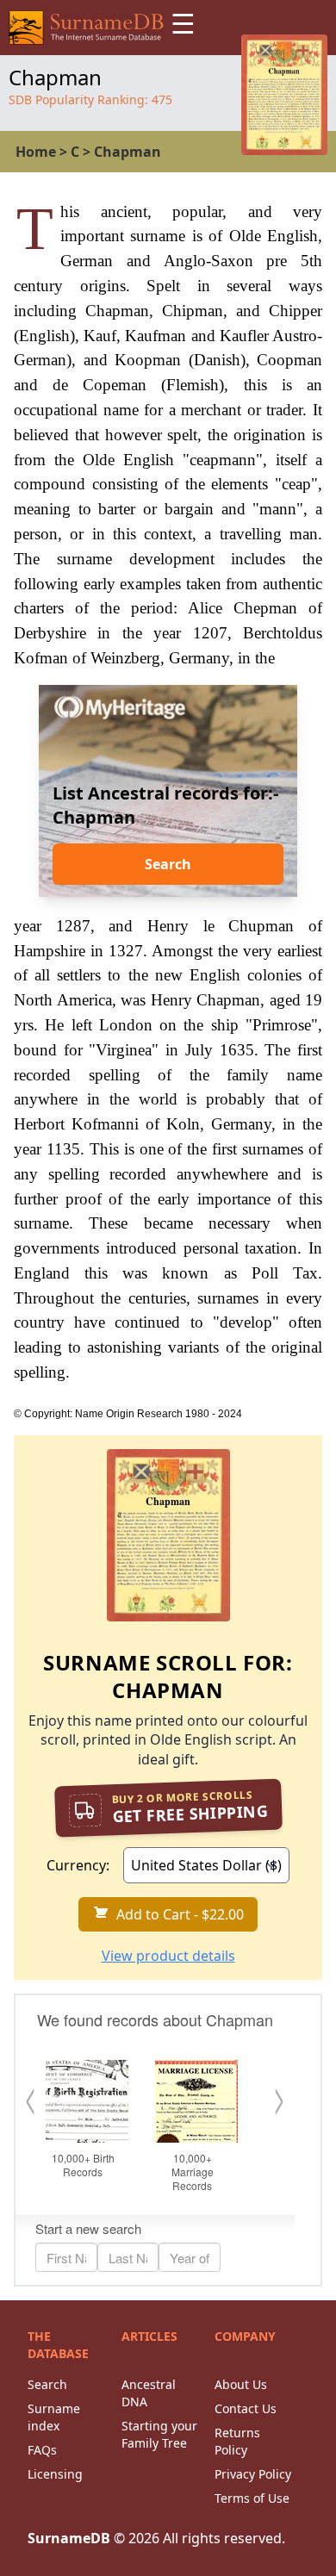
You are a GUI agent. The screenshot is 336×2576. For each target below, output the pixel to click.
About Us (241, 2384)
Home (36, 152)
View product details (168, 1956)
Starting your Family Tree (159, 2434)
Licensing (55, 2474)
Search (168, 864)
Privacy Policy (253, 2474)
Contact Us (246, 2408)
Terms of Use (252, 2498)
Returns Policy (237, 2441)
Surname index (54, 2417)
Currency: (78, 1865)
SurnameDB (69, 2538)
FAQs (42, 2450)
